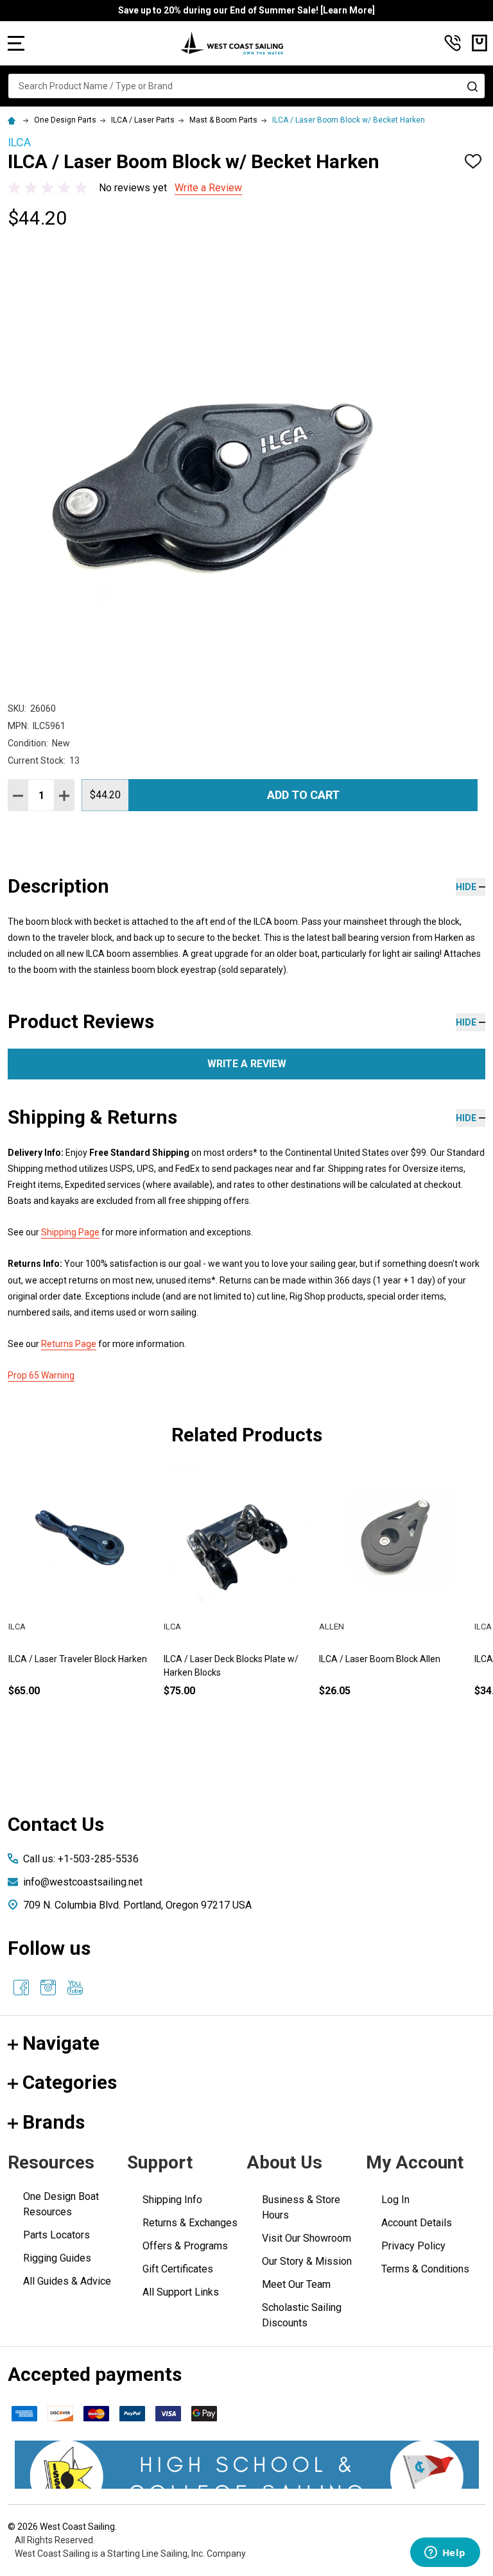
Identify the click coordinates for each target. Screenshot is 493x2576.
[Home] (13, 120)
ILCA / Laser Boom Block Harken (73, 1659)
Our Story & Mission (307, 2261)
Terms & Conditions (425, 2269)
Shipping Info (172, 2200)
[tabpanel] (82, 1602)
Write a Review (208, 188)
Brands (54, 2122)
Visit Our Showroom (307, 2238)
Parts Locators (56, 2235)
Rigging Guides (57, 2258)
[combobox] (246, 86)
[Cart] (480, 43)
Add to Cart (303, 795)
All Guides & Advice (67, 2281)
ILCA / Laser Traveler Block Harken (388, 1659)
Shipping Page (70, 1232)
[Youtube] (75, 1988)
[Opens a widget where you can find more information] (445, 2554)
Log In (395, 2200)
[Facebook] (21, 1988)
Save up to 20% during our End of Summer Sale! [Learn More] (246, 10)
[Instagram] (48, 1988)
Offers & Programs (185, 2246)
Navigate (61, 2043)
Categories (70, 2082)
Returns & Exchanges (190, 2223)
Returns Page (69, 1344)
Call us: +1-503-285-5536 (81, 1859)
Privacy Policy (413, 2246)
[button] (247, 2465)
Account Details (417, 2223)
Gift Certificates (178, 2269)
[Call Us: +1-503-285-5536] (453, 43)
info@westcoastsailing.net (83, 1882)
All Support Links (181, 2292)
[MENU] (16, 43)
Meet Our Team (296, 2284)
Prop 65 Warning (41, 1375)
